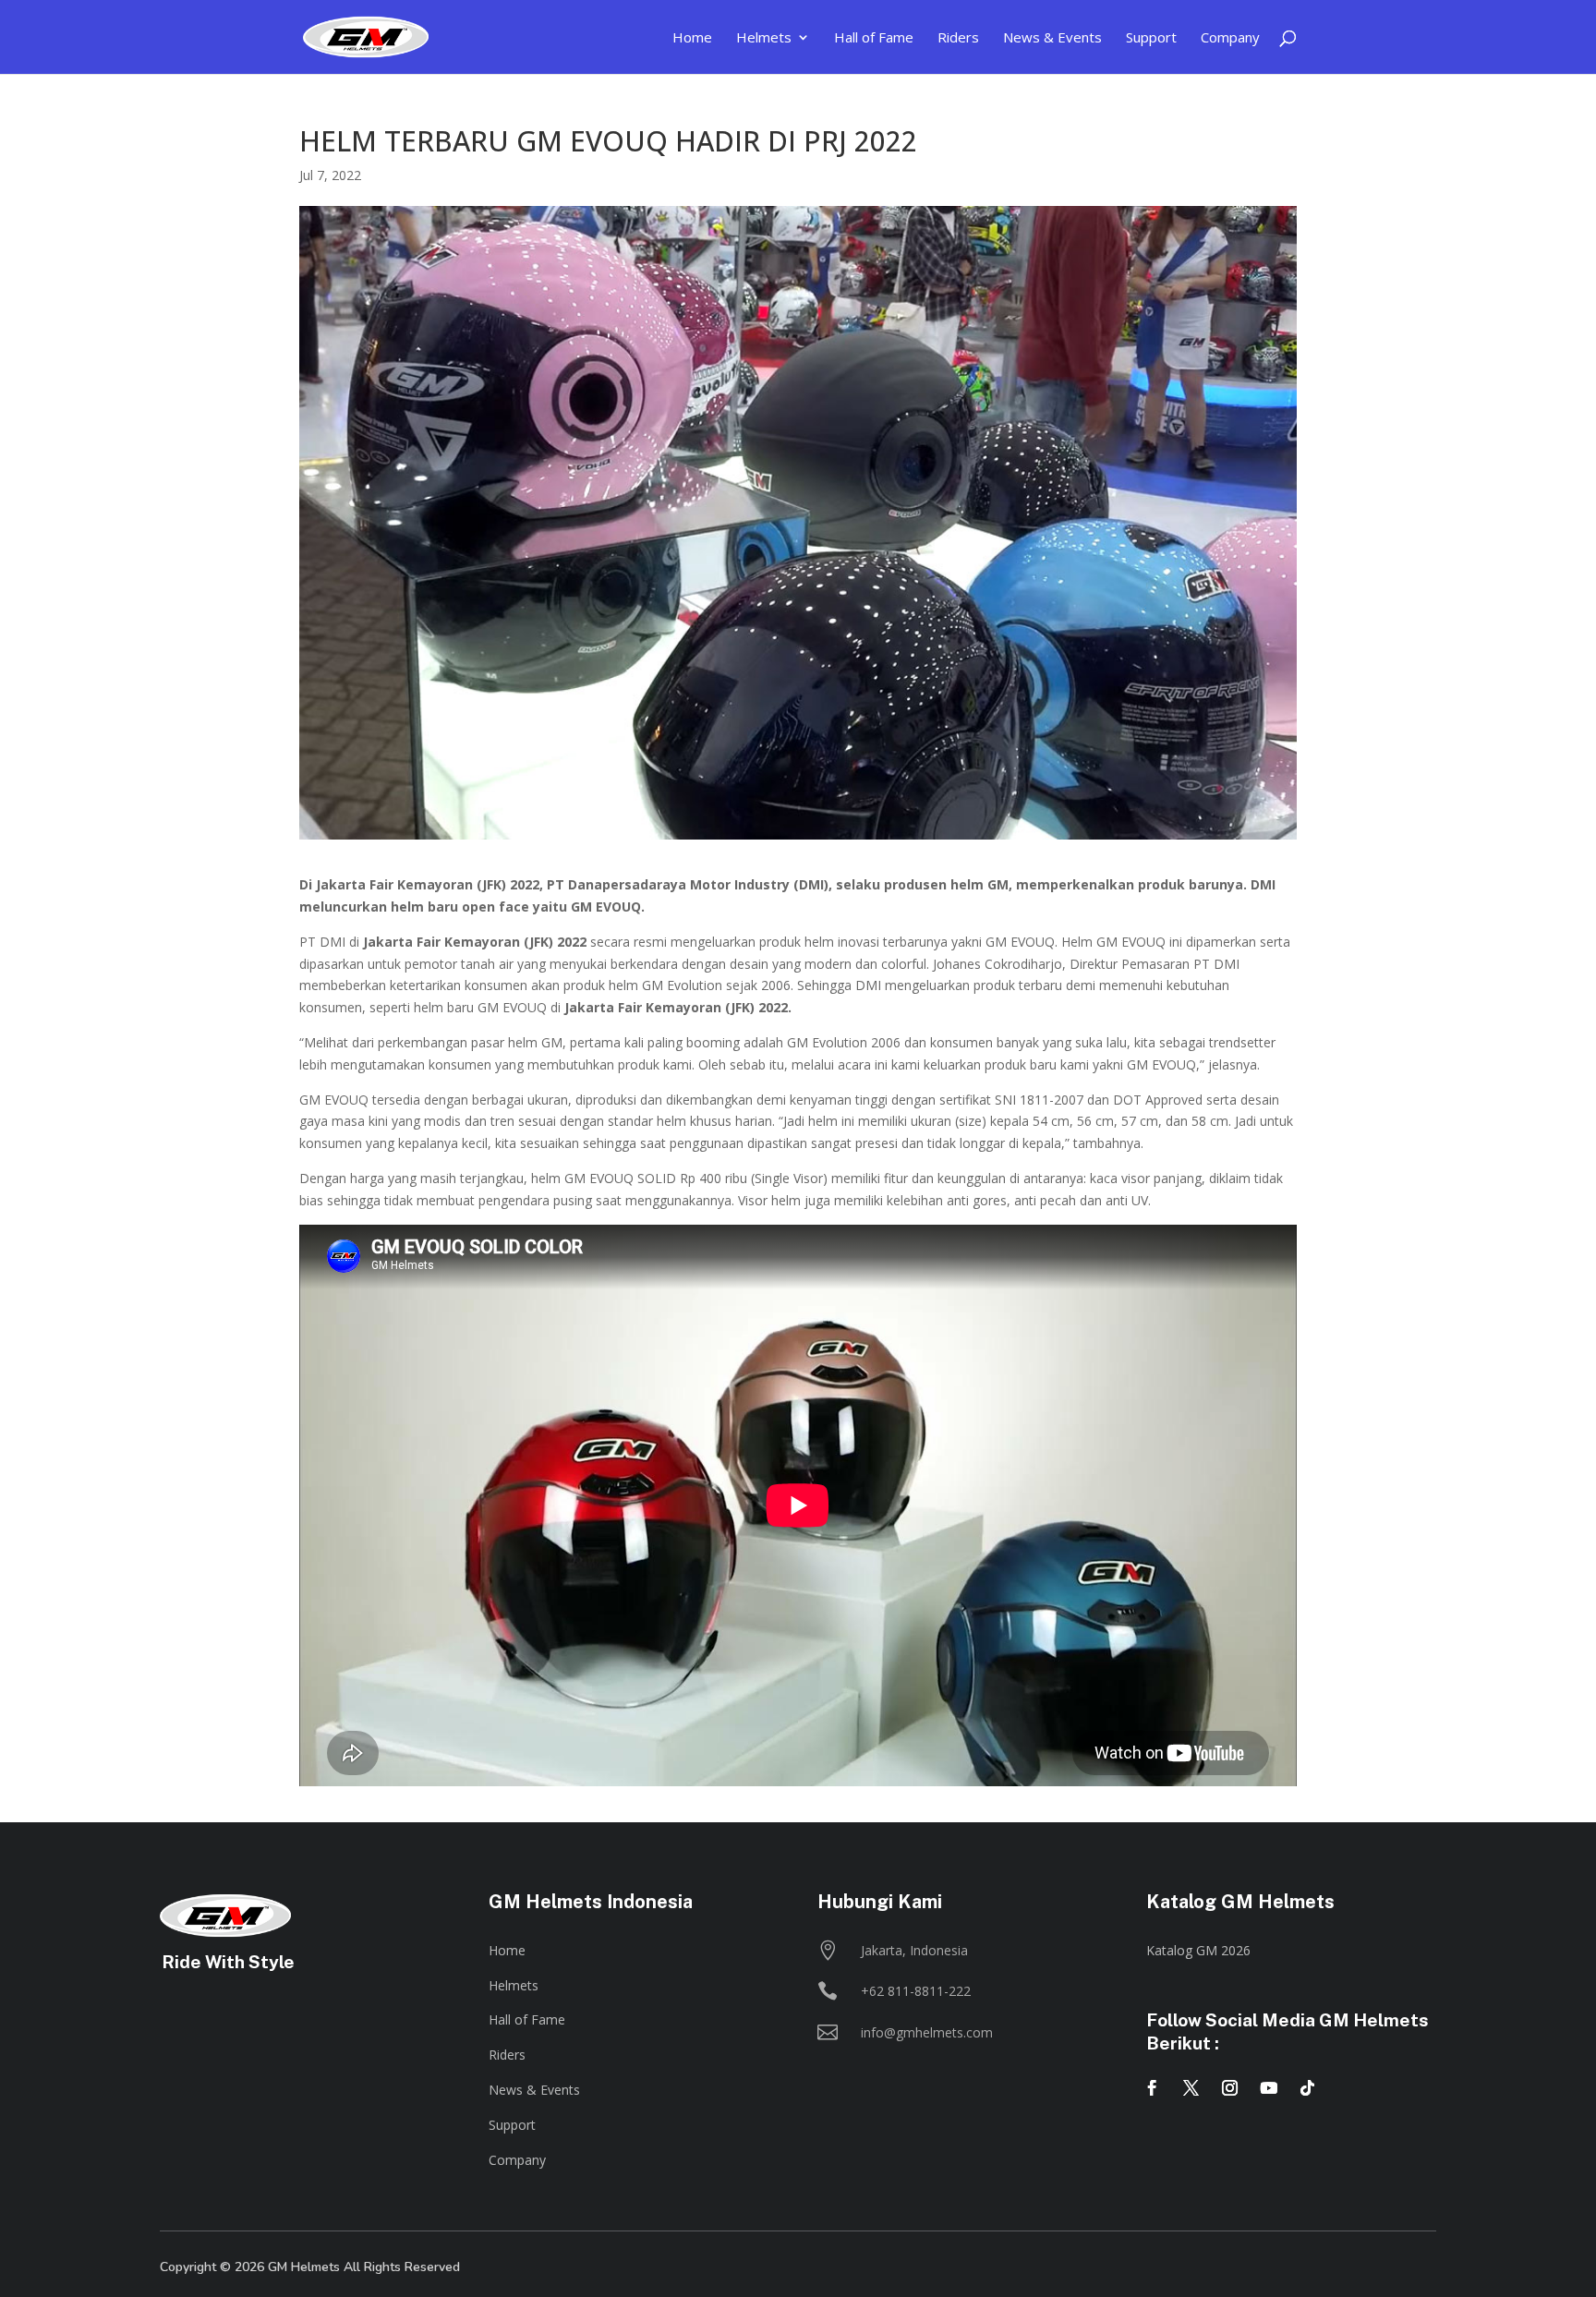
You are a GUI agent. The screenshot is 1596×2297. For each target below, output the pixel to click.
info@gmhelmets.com (927, 2032)
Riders (507, 2055)
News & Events (534, 2090)
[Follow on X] (1191, 2088)
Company (517, 2160)
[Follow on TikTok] (1308, 2088)
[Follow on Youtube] (1269, 2088)
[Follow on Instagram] (1230, 2088)
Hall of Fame (527, 2019)
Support (512, 2125)
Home (507, 1950)
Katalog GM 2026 (1198, 1950)
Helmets (514, 1985)
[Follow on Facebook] (1153, 2088)
